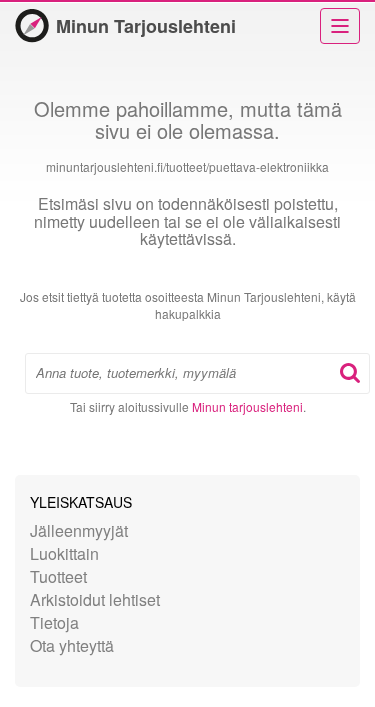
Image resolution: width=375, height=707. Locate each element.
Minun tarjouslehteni (247, 406)
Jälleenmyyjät (79, 530)
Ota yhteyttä (72, 645)
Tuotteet (58, 576)
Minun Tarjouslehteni (146, 26)
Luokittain (64, 553)
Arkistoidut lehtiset (95, 599)
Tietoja (54, 622)
